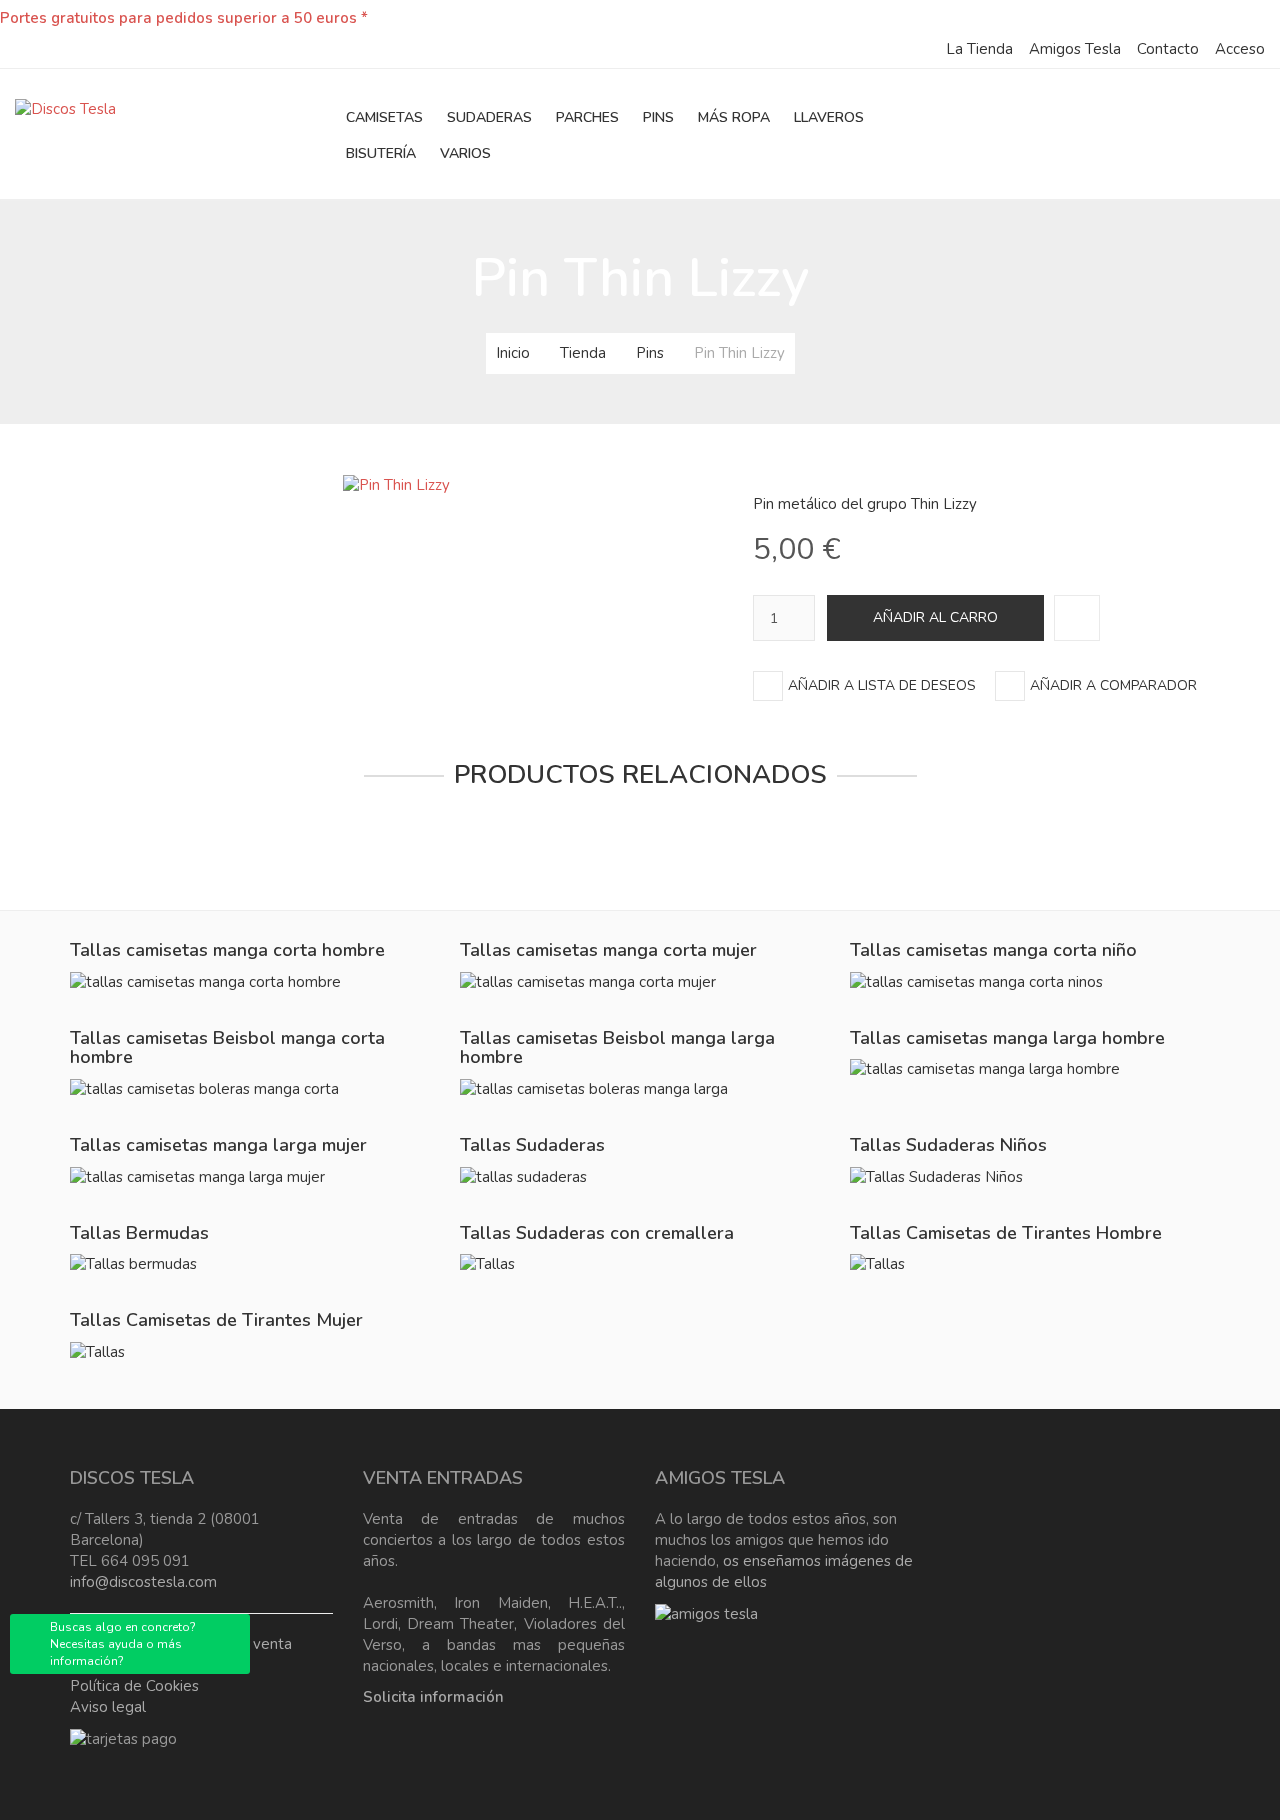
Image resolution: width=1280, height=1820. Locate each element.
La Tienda (979, 49)
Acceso (1240, 49)
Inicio (513, 353)
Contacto (1168, 49)
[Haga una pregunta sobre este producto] (1077, 618)
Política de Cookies (134, 1686)
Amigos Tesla (1075, 49)
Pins (650, 353)
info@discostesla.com (143, 1582)
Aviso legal (108, 1707)
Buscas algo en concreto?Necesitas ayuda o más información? (123, 1644)
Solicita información (433, 1697)
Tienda (583, 353)
